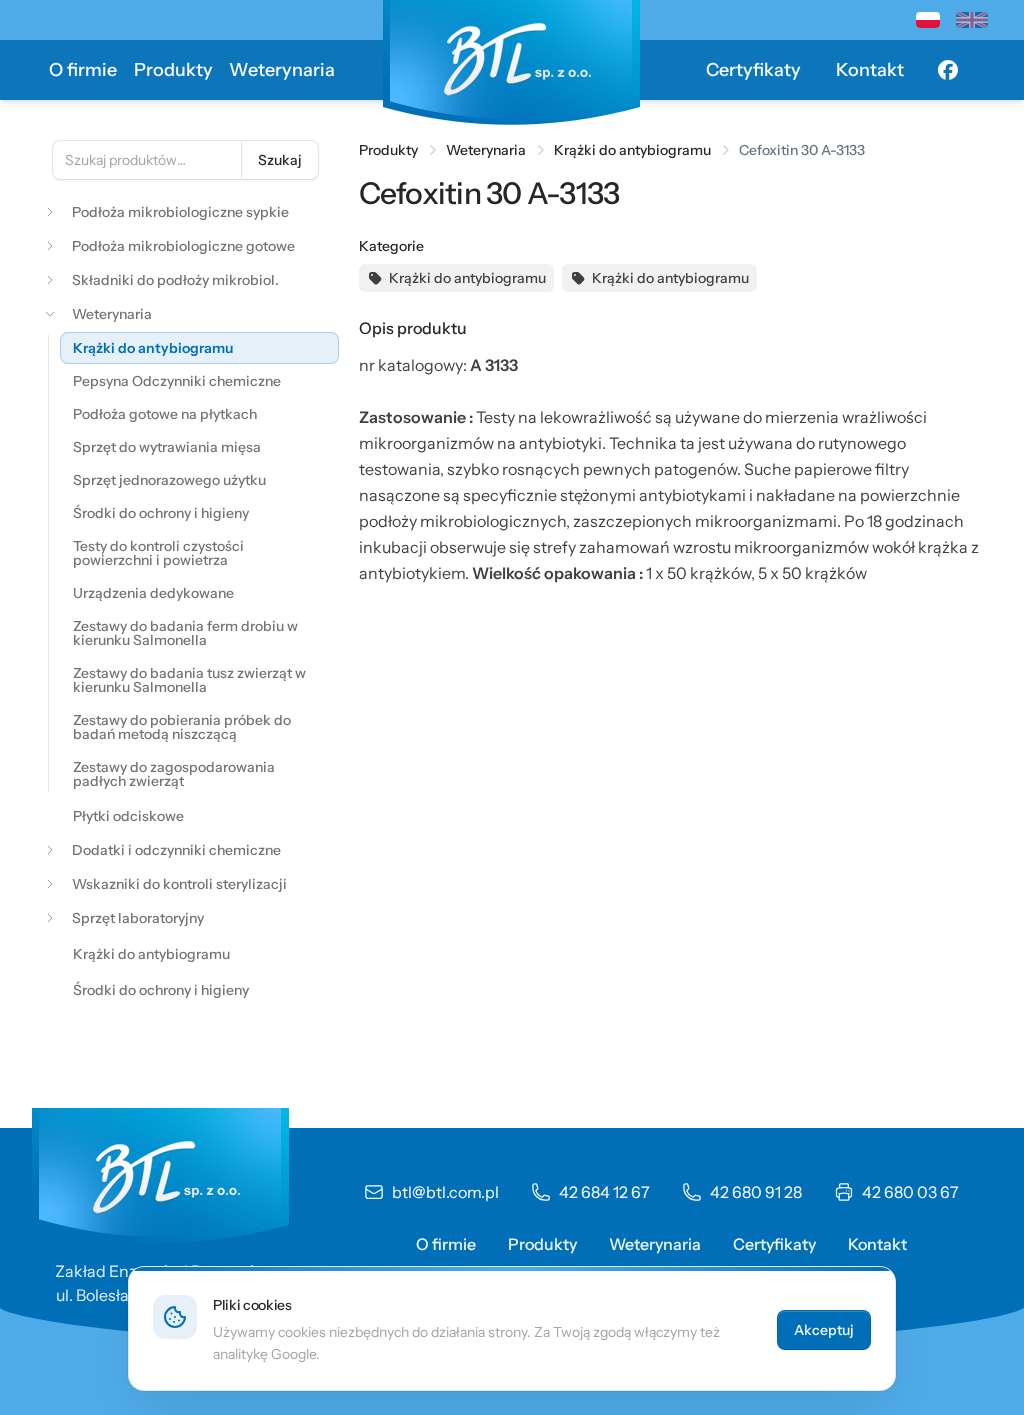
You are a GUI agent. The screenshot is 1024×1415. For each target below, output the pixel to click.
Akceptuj (824, 1330)
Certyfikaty (753, 70)
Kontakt (870, 70)
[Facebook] (948, 70)
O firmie (83, 70)
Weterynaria (282, 70)
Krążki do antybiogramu (632, 150)
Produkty (173, 70)
